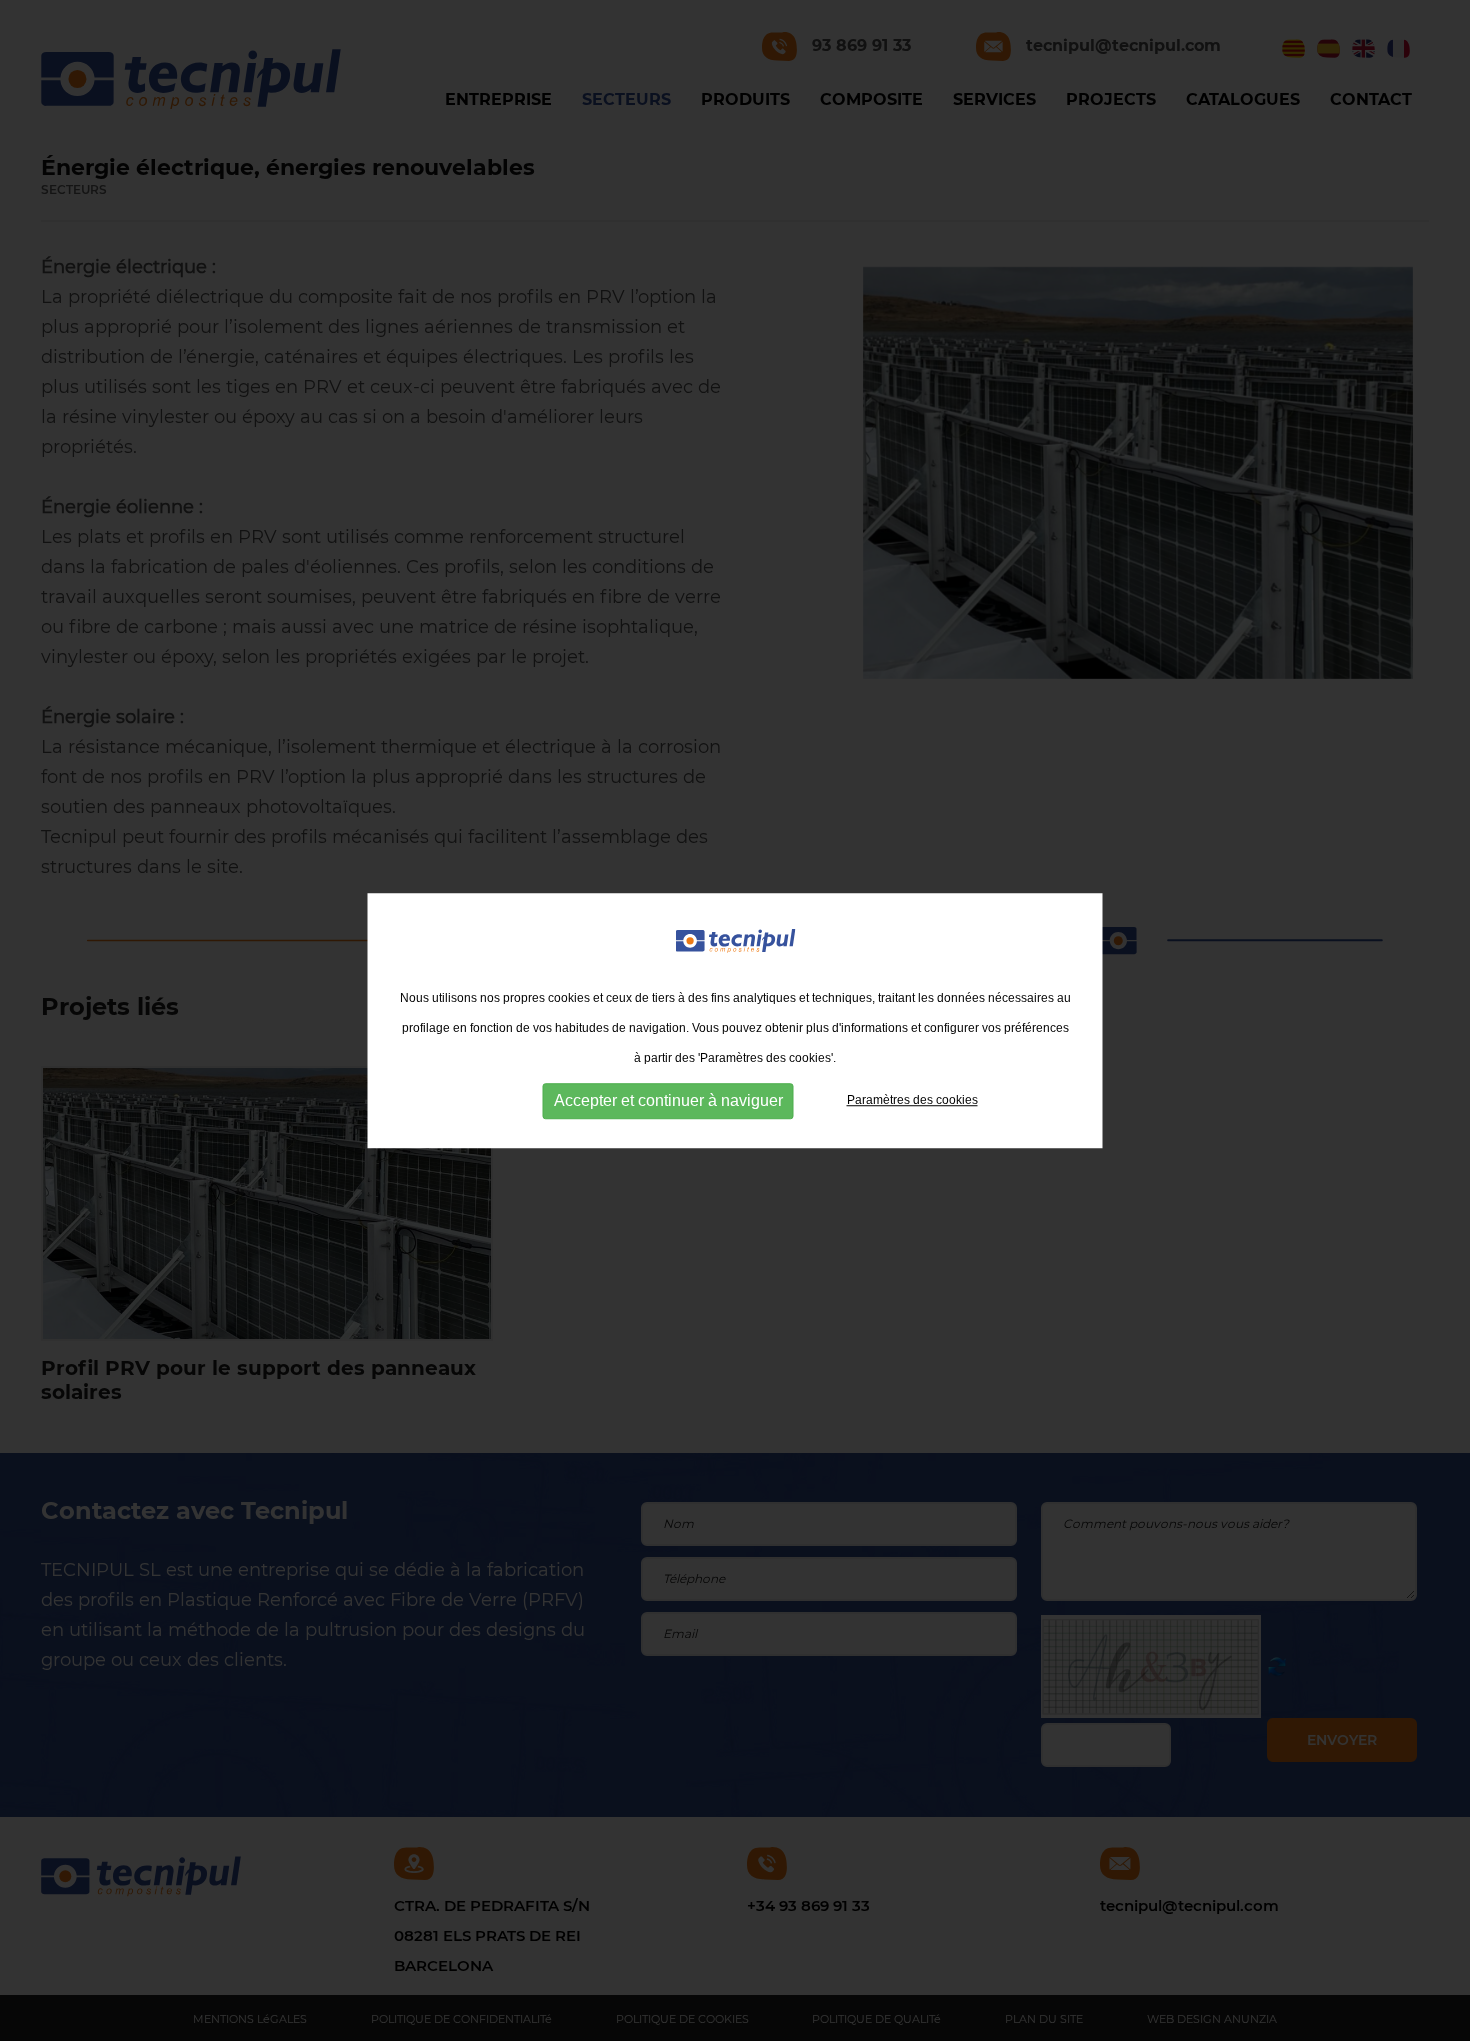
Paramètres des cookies (912, 1100)
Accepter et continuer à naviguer (668, 1100)
